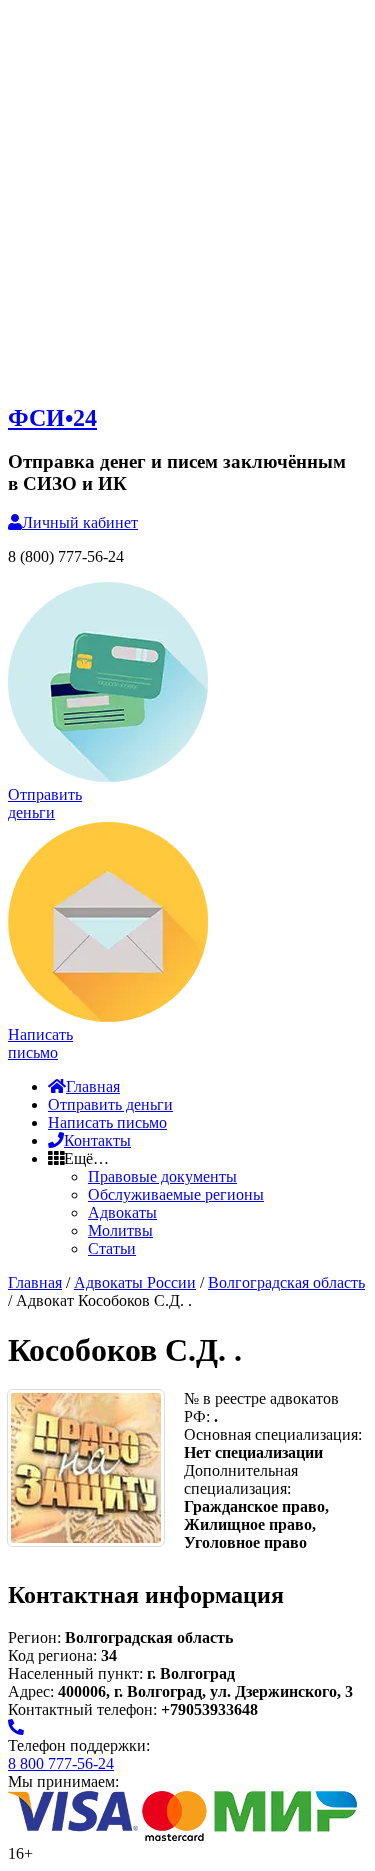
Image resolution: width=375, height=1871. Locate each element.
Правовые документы (162, 1176)
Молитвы (120, 1230)
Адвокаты (122, 1212)
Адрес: (33, 1691)
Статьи (112, 1248)
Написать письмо (107, 1122)
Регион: (34, 1637)
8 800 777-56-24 (61, 1763)
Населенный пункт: (77, 1673)
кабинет (80, 522)
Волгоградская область (286, 1282)
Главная (93, 1086)
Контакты (97, 1140)
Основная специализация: (273, 1434)
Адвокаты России (135, 1282)
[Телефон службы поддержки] (16, 1727)
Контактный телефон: (84, 1709)
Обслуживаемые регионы (176, 1194)
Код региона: (52, 1655)
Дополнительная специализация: (241, 1479)
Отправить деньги (110, 1104)
